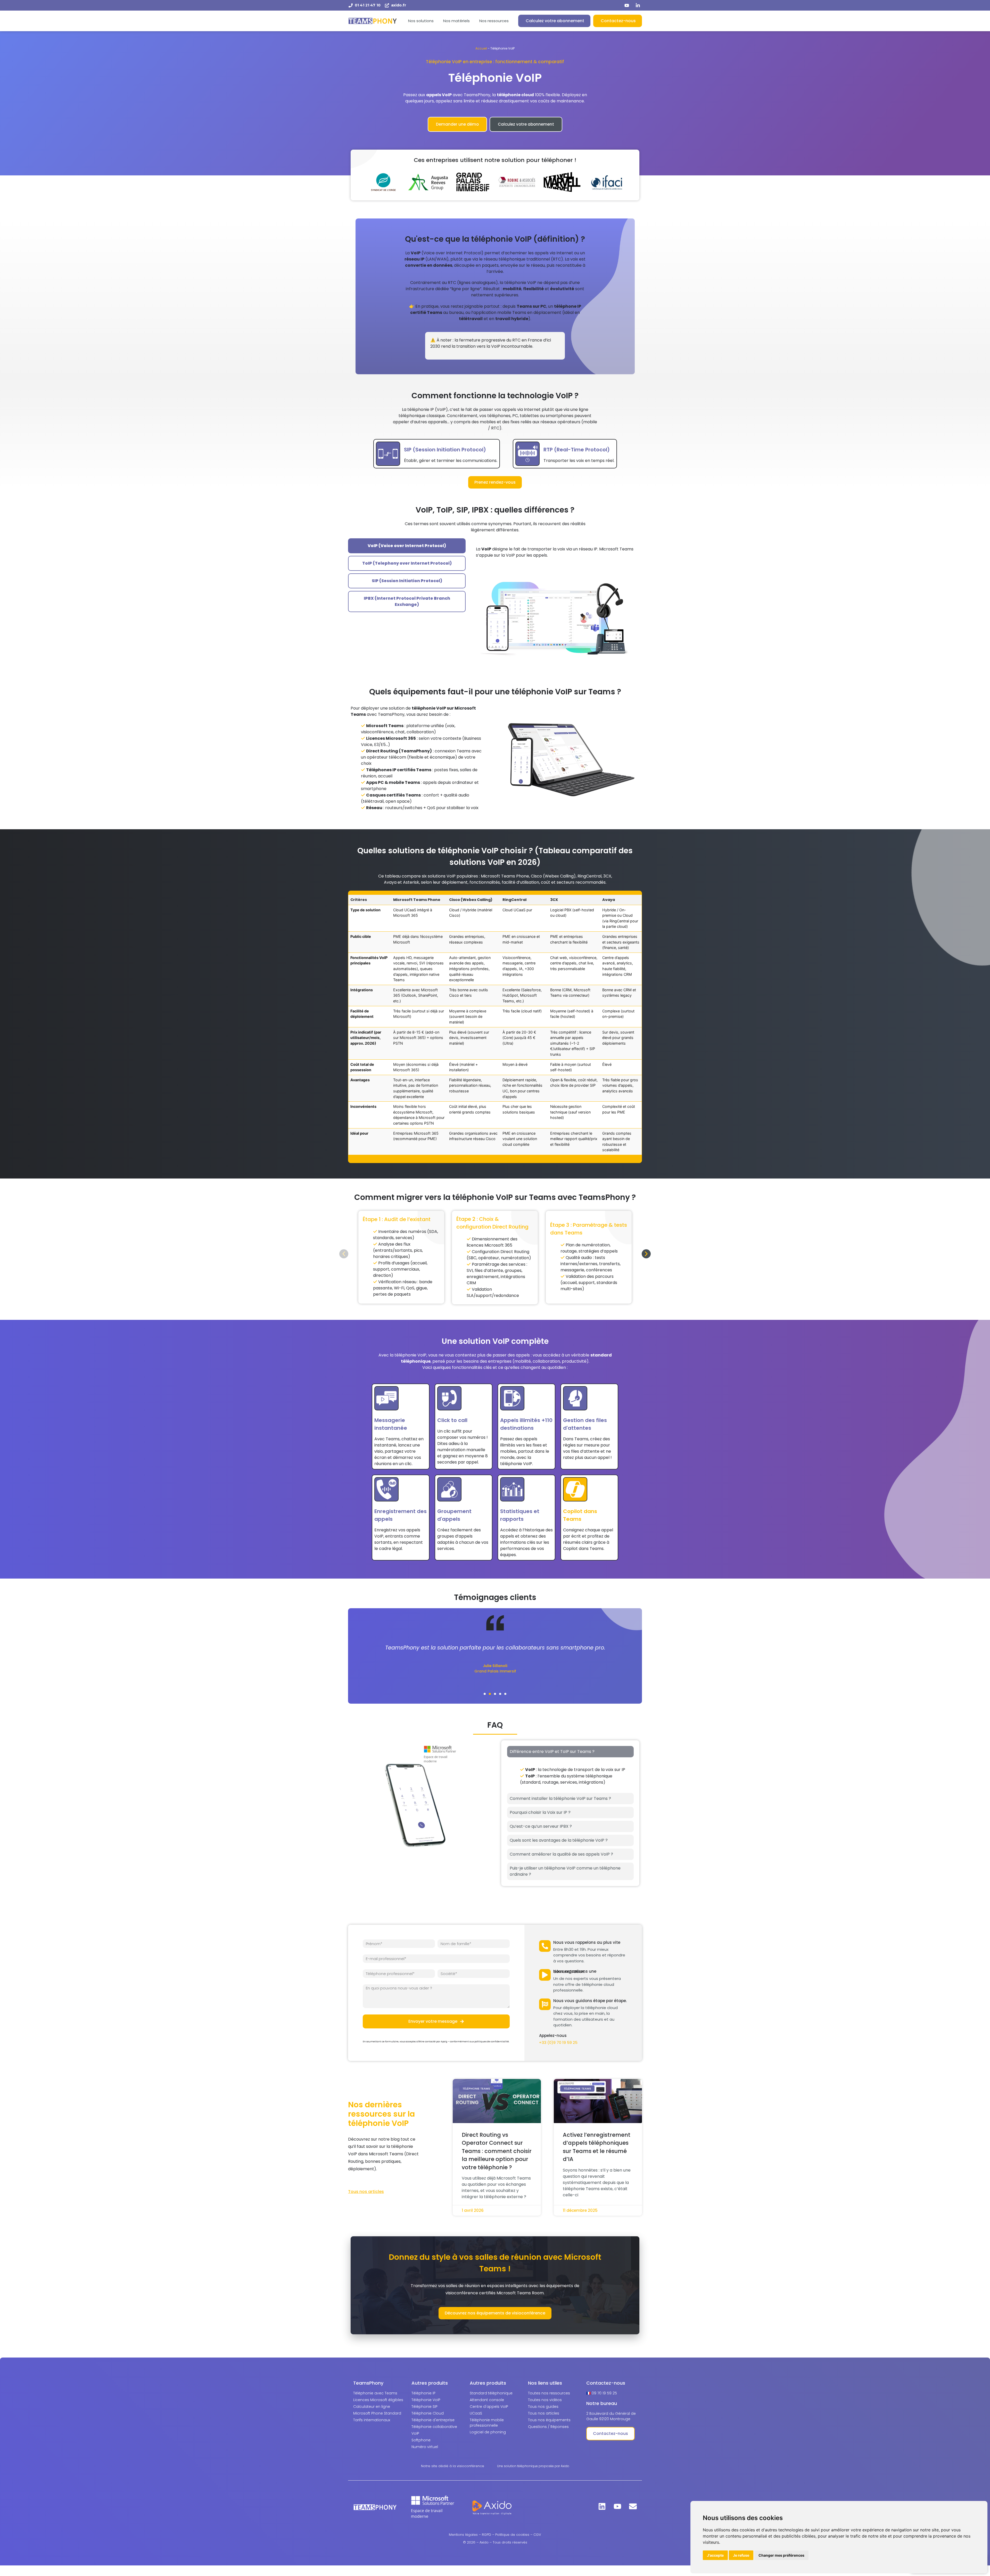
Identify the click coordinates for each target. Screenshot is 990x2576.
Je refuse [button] (741, 2555)
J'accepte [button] (715, 2555)
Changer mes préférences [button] (781, 2555)
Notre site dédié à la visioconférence (453, 2466)
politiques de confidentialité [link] (492, 2042)
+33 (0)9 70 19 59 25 (558, 2042)
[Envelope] (633, 2506)
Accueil (481, 48)
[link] (464, 2535)
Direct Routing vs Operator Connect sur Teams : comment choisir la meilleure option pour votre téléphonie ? (497, 2151)
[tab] (407, 546)
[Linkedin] (602, 2506)
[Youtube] (617, 2506)
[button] (344, 1254)
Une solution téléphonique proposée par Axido (533, 2466)
